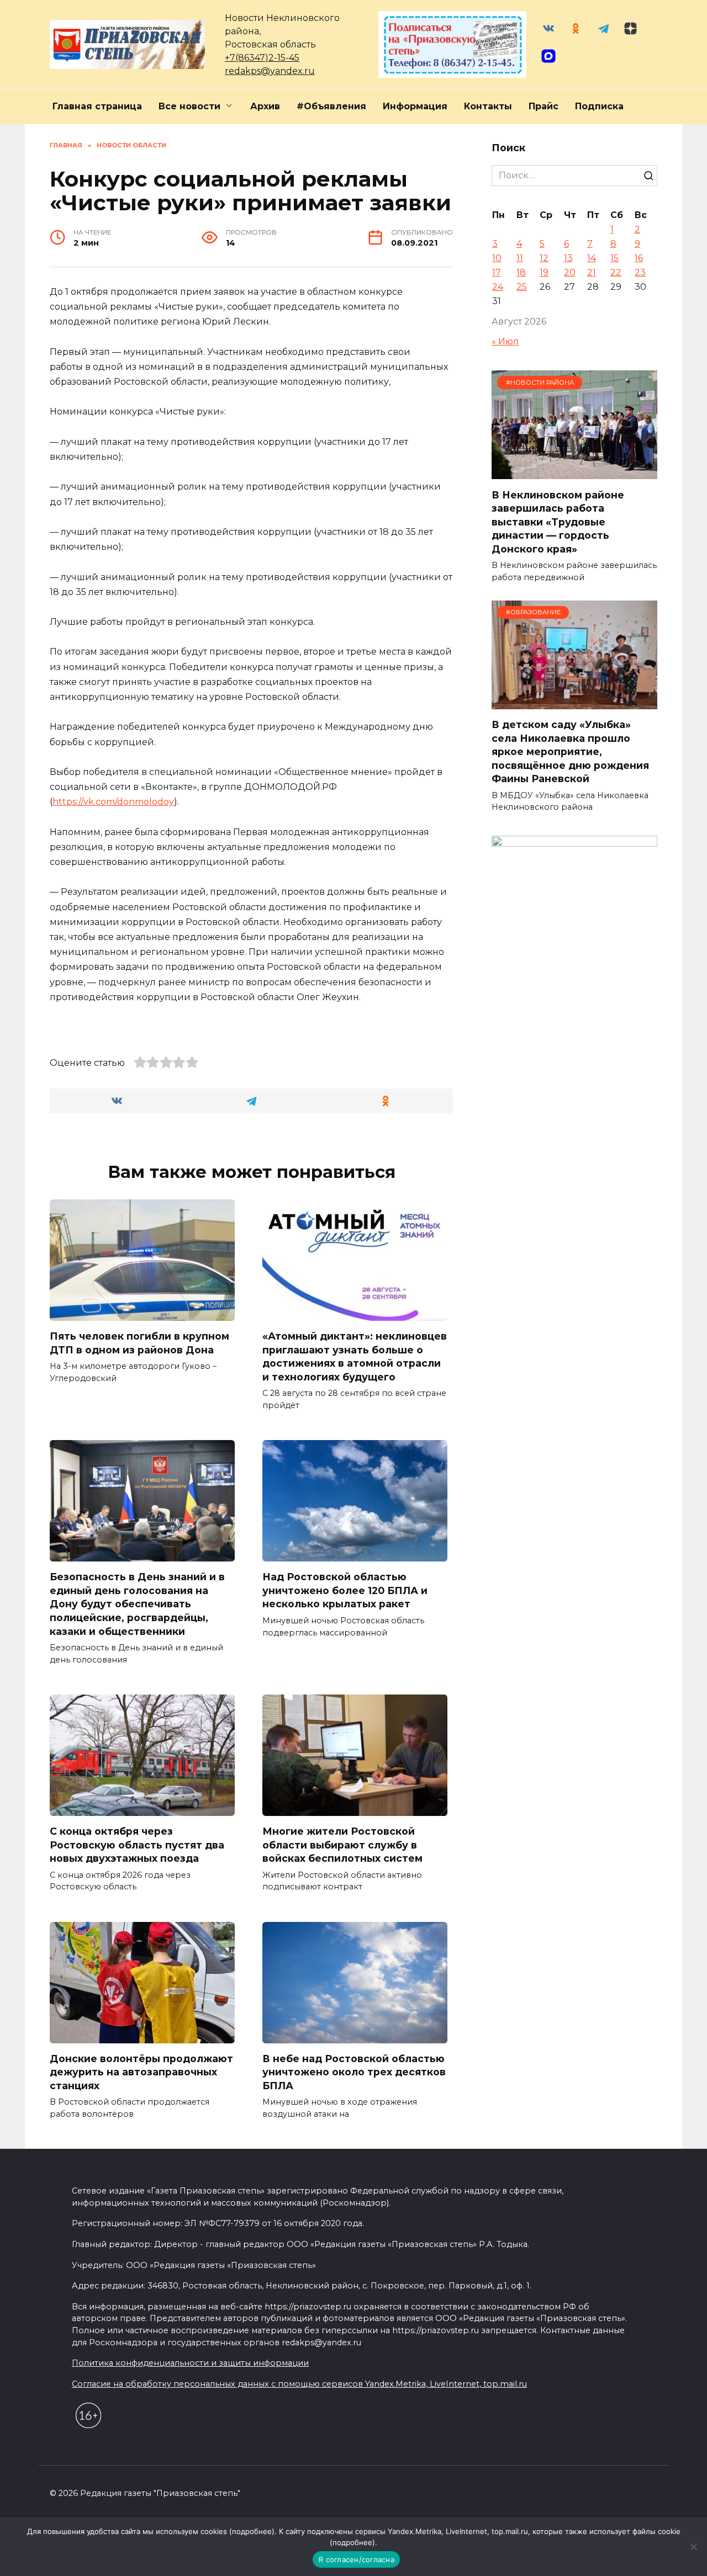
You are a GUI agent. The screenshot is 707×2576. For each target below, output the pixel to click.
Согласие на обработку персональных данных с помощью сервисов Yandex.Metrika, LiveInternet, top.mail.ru (299, 2384)
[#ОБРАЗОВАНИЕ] (574, 702)
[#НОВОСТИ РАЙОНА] (574, 472)
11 (520, 258)
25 (522, 287)
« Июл (505, 341)
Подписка (599, 106)
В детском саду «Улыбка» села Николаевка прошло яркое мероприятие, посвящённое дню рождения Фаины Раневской (570, 752)
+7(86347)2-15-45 (262, 58)
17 (497, 272)
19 (544, 272)
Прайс (544, 106)
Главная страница (97, 106)
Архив (265, 106)
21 (592, 272)
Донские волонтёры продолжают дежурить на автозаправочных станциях (141, 2072)
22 (616, 272)
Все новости (189, 106)
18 (521, 272)
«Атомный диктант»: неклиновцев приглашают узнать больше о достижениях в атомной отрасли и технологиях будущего (355, 1356)
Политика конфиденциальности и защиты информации (190, 2363)
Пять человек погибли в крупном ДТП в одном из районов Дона (139, 1343)
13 (568, 258)
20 (570, 272)
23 (640, 272)
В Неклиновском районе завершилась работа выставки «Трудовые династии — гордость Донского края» (558, 522)
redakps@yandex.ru (270, 71)
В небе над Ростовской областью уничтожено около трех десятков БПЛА (354, 2072)
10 (497, 258)
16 (639, 258)
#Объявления (331, 106)
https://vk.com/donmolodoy (113, 802)
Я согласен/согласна (356, 2559)
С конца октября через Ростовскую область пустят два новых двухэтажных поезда (137, 1845)
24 (498, 287)
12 (544, 258)
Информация (415, 106)
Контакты (488, 106)
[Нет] (693, 2547)
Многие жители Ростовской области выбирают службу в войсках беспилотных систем (342, 1845)
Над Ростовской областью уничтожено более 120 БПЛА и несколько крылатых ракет (345, 1590)
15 (614, 258)
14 (592, 258)
